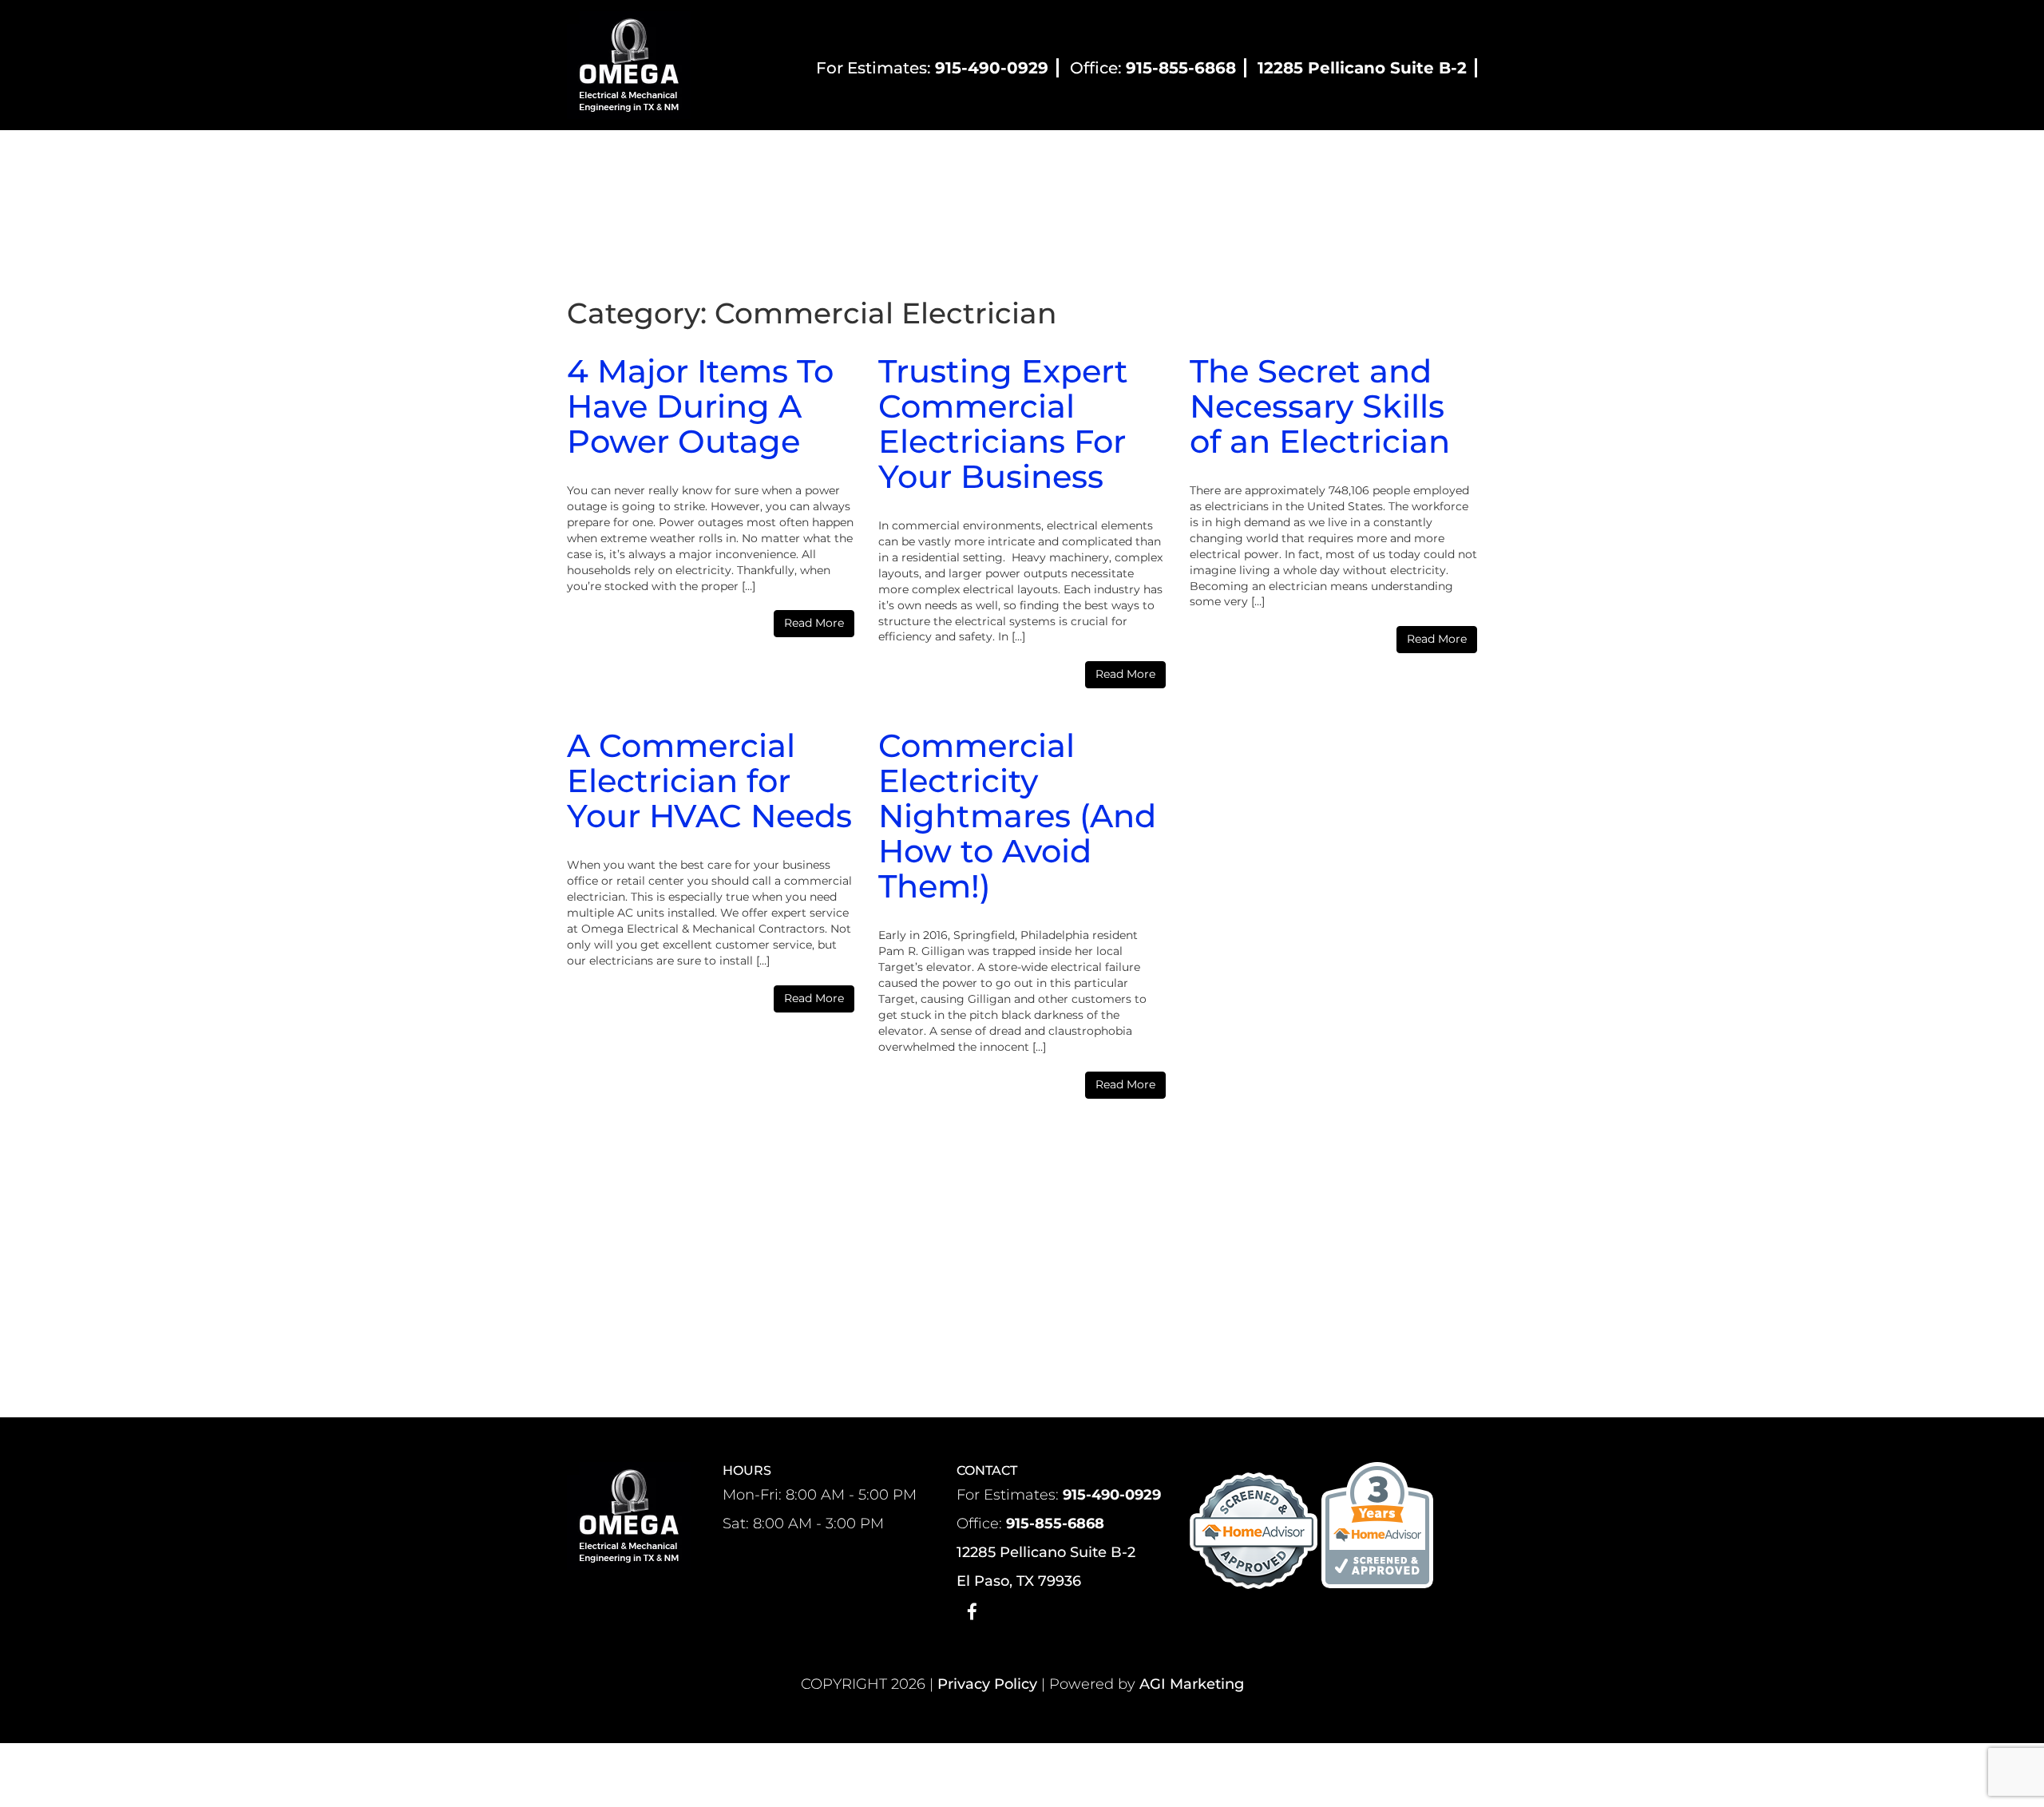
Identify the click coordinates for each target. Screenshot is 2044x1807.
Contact (1315, 158)
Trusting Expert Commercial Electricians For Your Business (1003, 424)
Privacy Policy (987, 1684)
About (742, 158)
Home (676, 158)
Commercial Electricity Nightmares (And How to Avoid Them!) (1017, 816)
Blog (1248, 158)
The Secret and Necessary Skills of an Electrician (1320, 406)
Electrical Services (1149, 158)
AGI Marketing (1192, 1684)
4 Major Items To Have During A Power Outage (700, 406)
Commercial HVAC (1006, 158)
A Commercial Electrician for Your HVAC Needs (709, 781)
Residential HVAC (855, 158)
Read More (814, 623)
